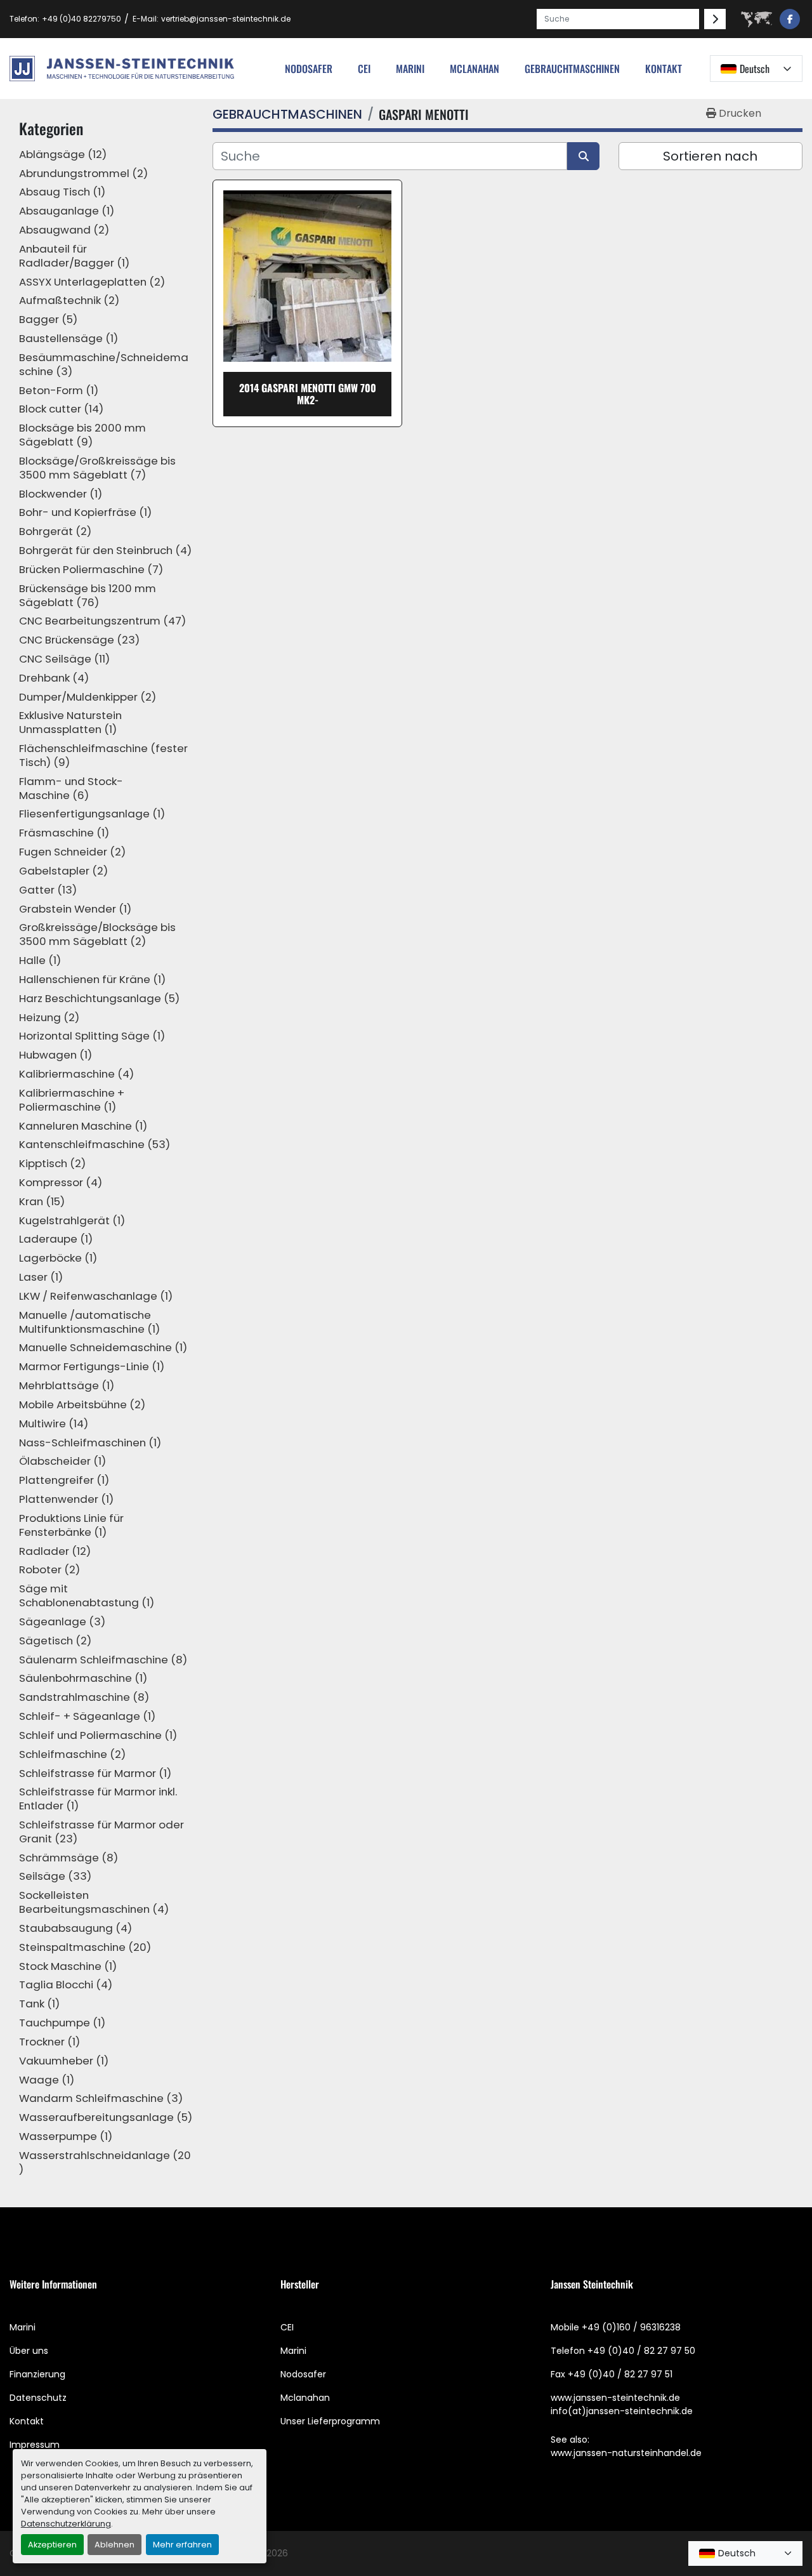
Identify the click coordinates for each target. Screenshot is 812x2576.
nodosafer (309, 69)
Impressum (35, 2445)
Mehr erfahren (182, 2545)
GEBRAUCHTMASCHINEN (572, 69)
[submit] (715, 19)
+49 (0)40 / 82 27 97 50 (641, 2351)
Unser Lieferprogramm (330, 2421)
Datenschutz (38, 2398)
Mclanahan (305, 2398)
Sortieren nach (710, 156)
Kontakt (664, 69)
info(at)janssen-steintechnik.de (622, 2411)
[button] (572, 69)
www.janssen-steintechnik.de (615, 2398)
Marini (410, 69)
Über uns (29, 2351)
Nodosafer (303, 2374)
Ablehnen (115, 2545)
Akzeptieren (52, 2545)
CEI (287, 2327)
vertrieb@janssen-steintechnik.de (226, 19)
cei (364, 69)
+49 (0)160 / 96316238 (631, 2327)
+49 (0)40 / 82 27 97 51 (620, 2374)
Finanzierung (37, 2374)
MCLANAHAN (475, 69)
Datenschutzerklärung (66, 2524)
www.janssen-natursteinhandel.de (626, 2453)
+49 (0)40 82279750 (82, 19)
